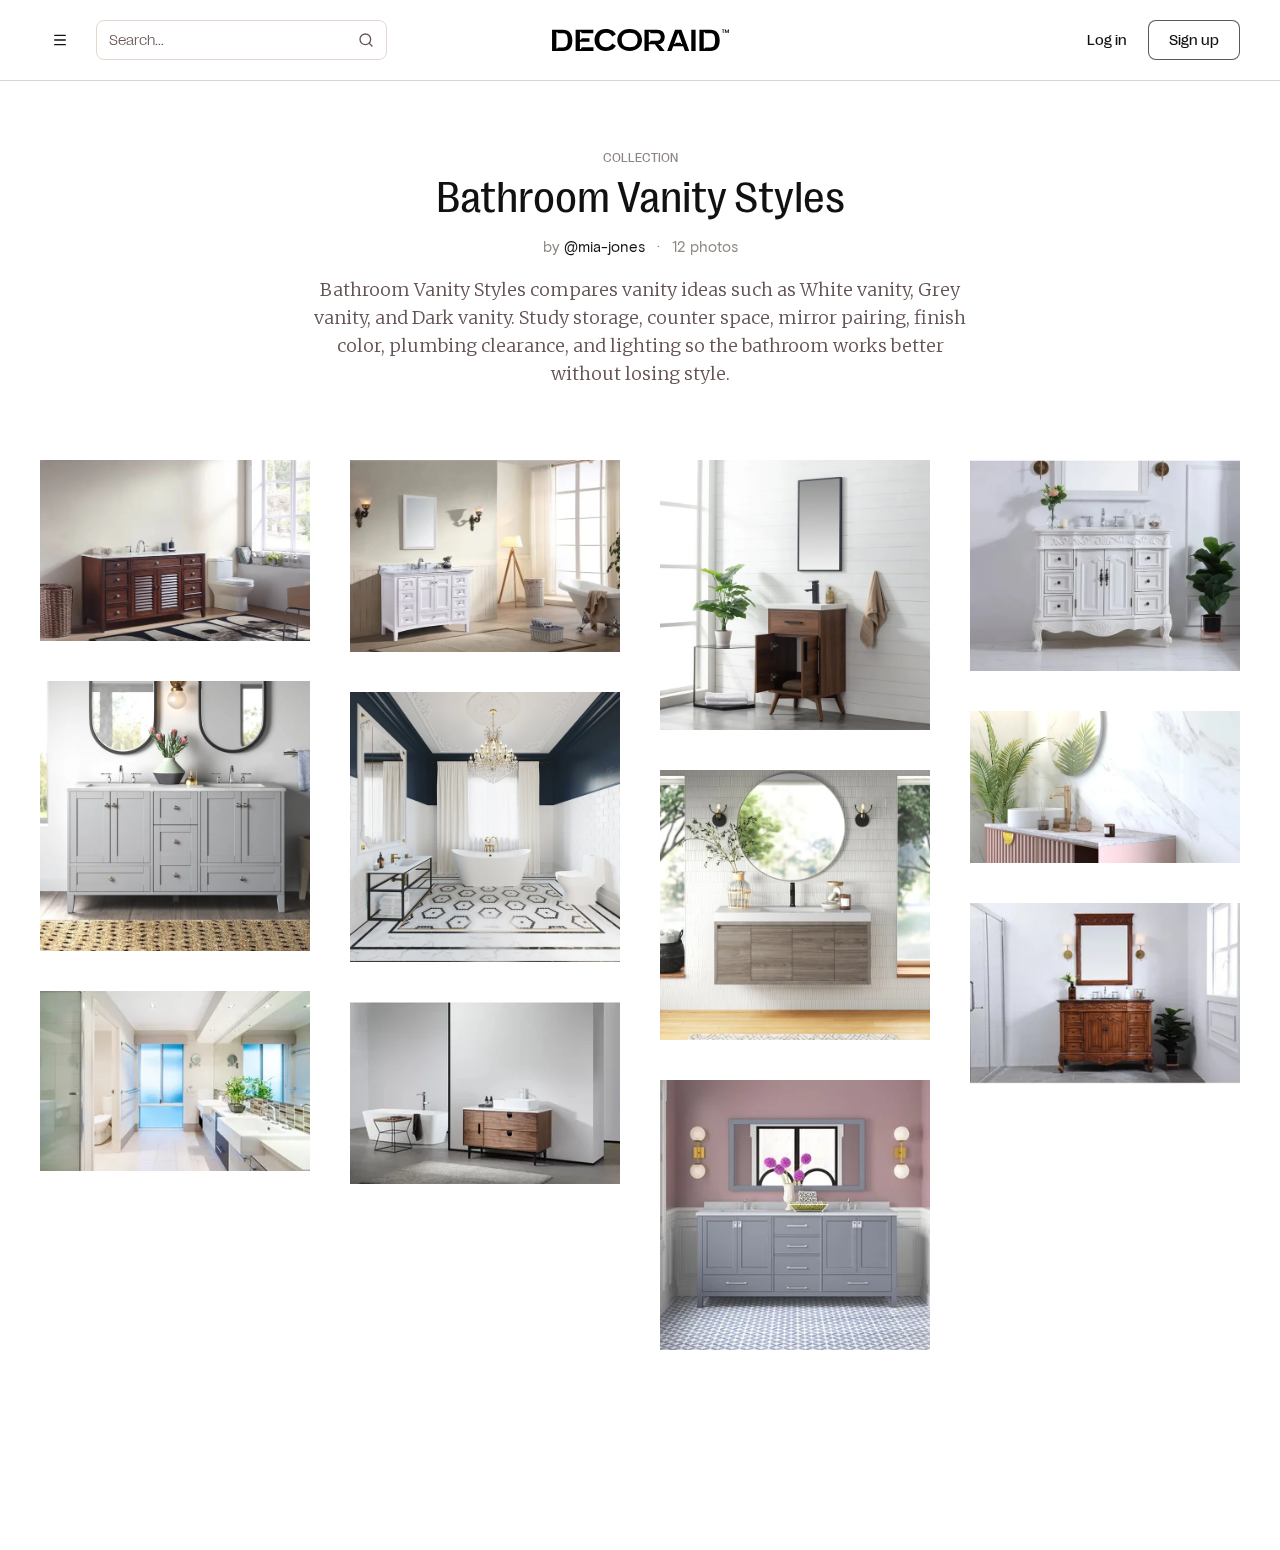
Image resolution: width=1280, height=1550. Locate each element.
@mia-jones (604, 246)
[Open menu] (60, 40)
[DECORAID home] (640, 40)
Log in (1107, 40)
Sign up (1194, 40)
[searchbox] (229, 40)
